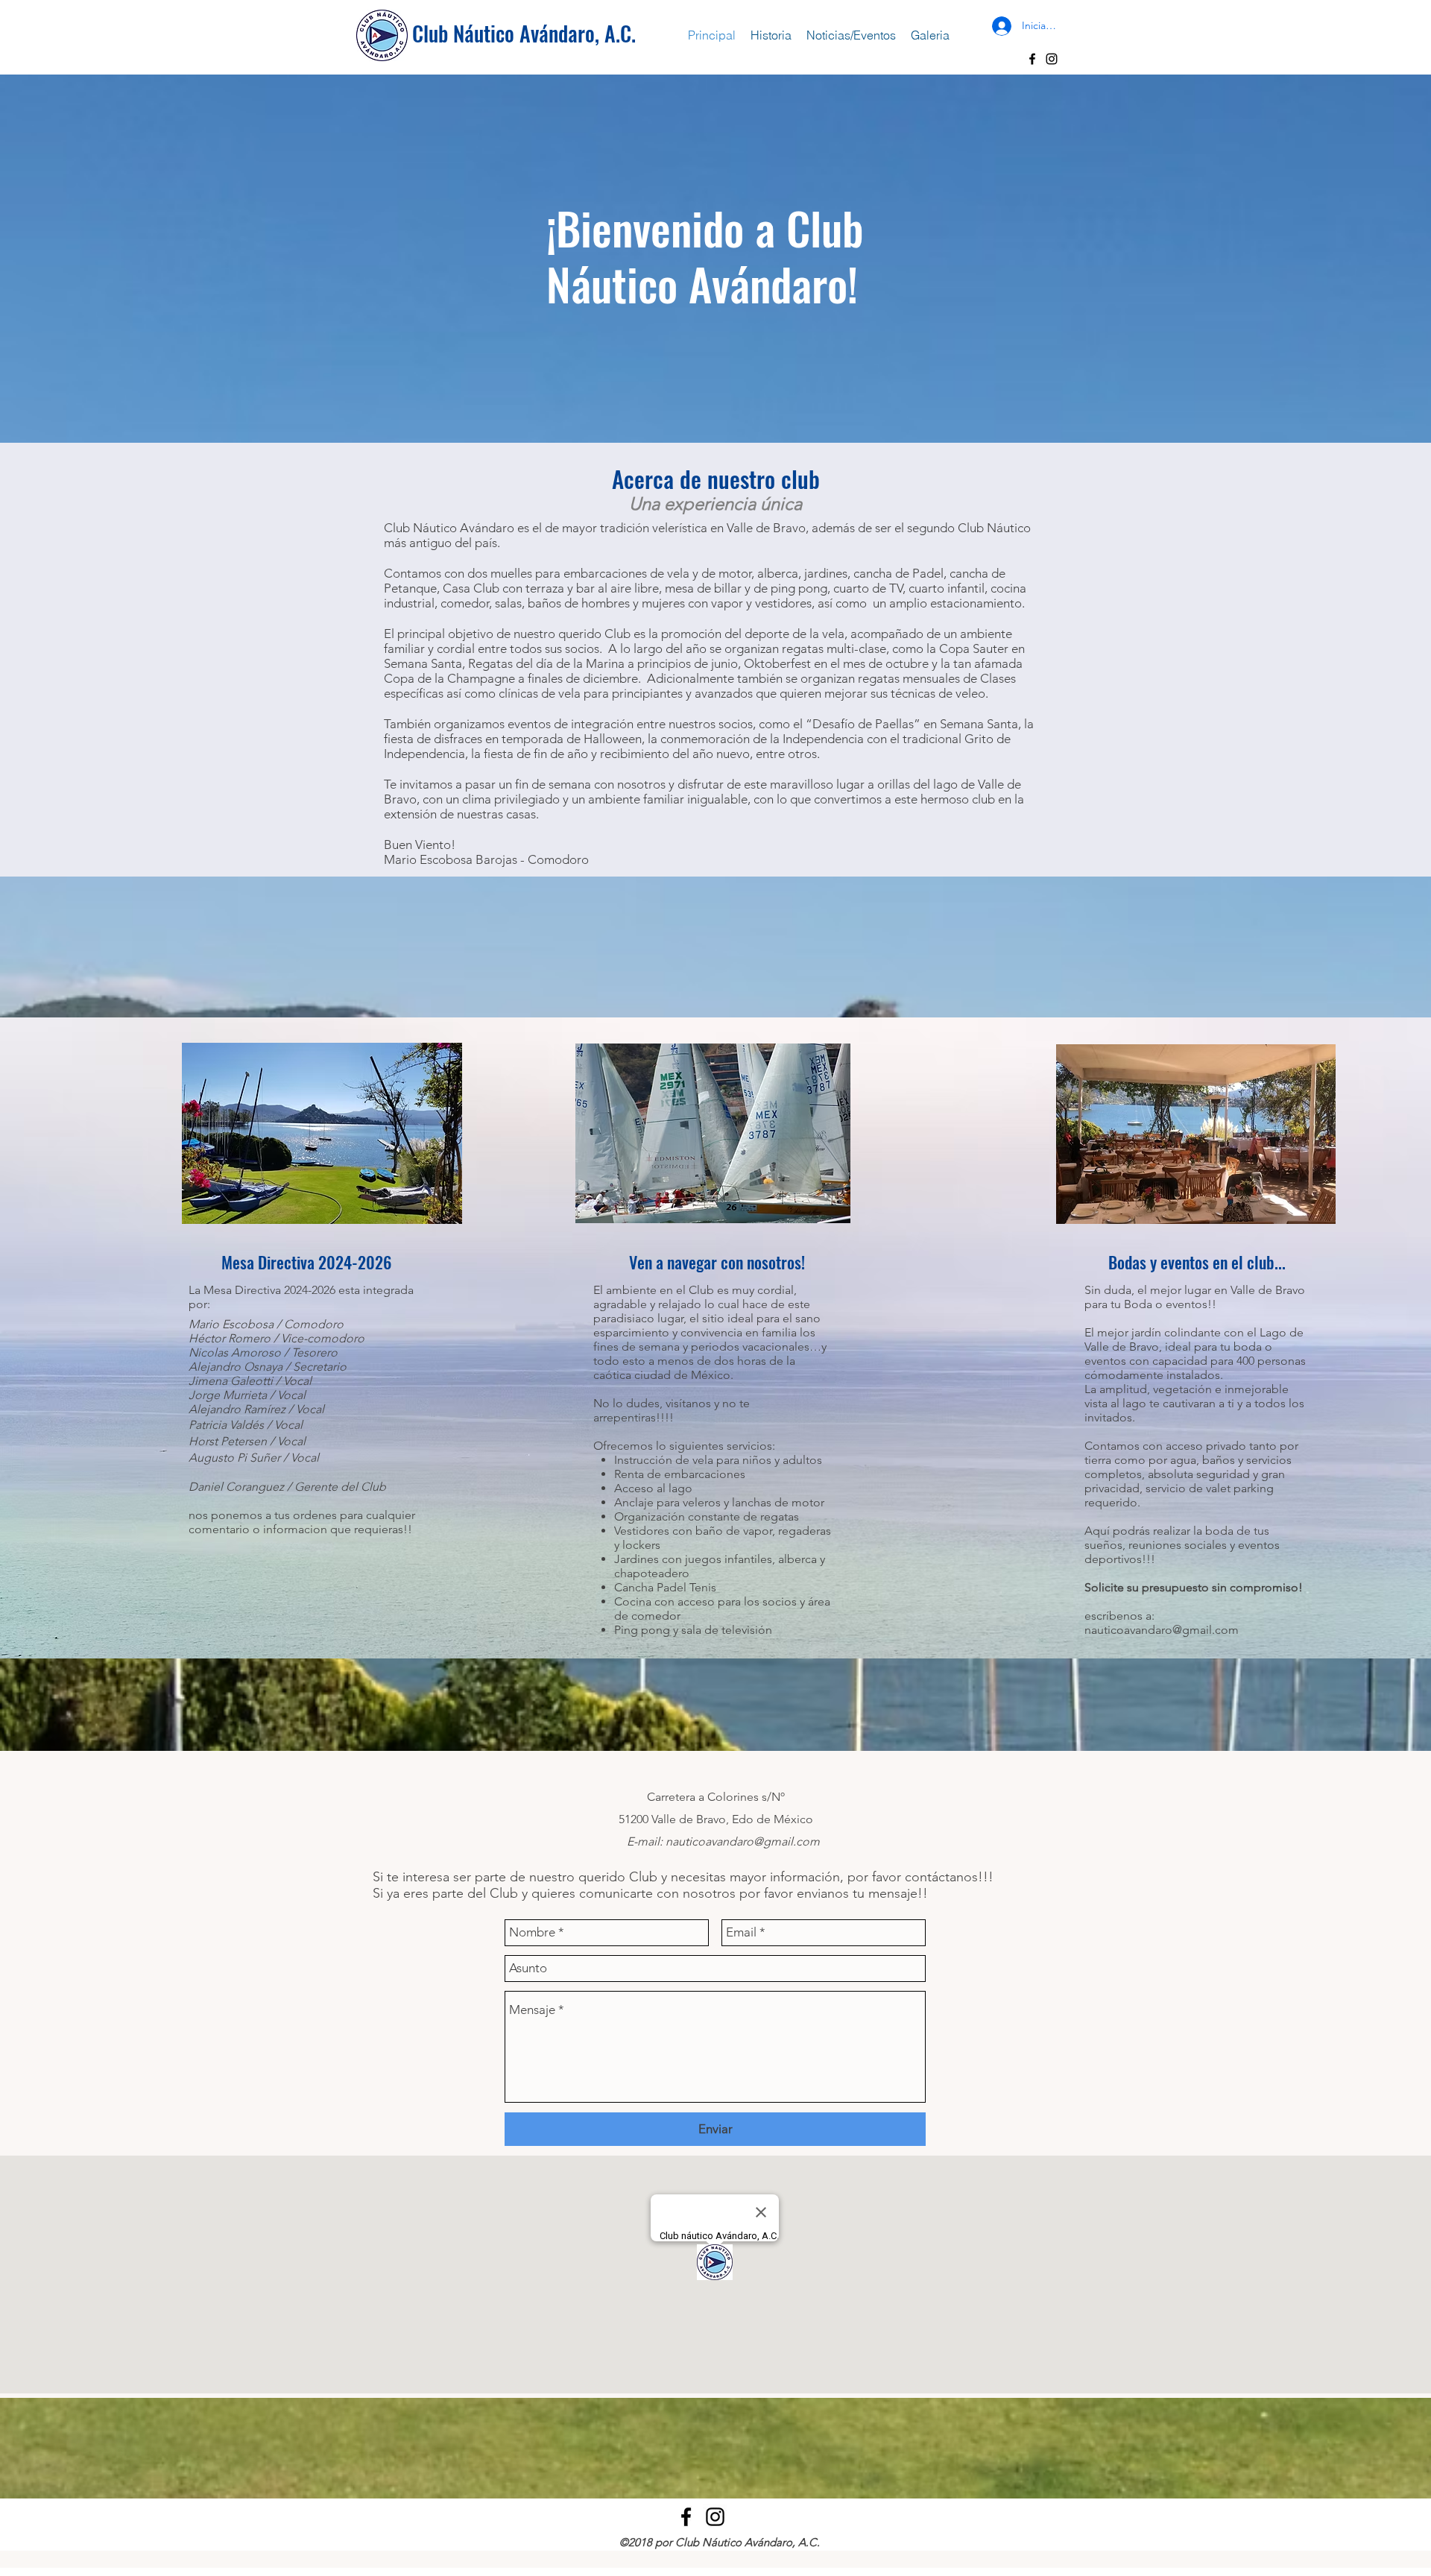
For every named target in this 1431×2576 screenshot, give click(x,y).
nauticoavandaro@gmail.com (1162, 1630)
